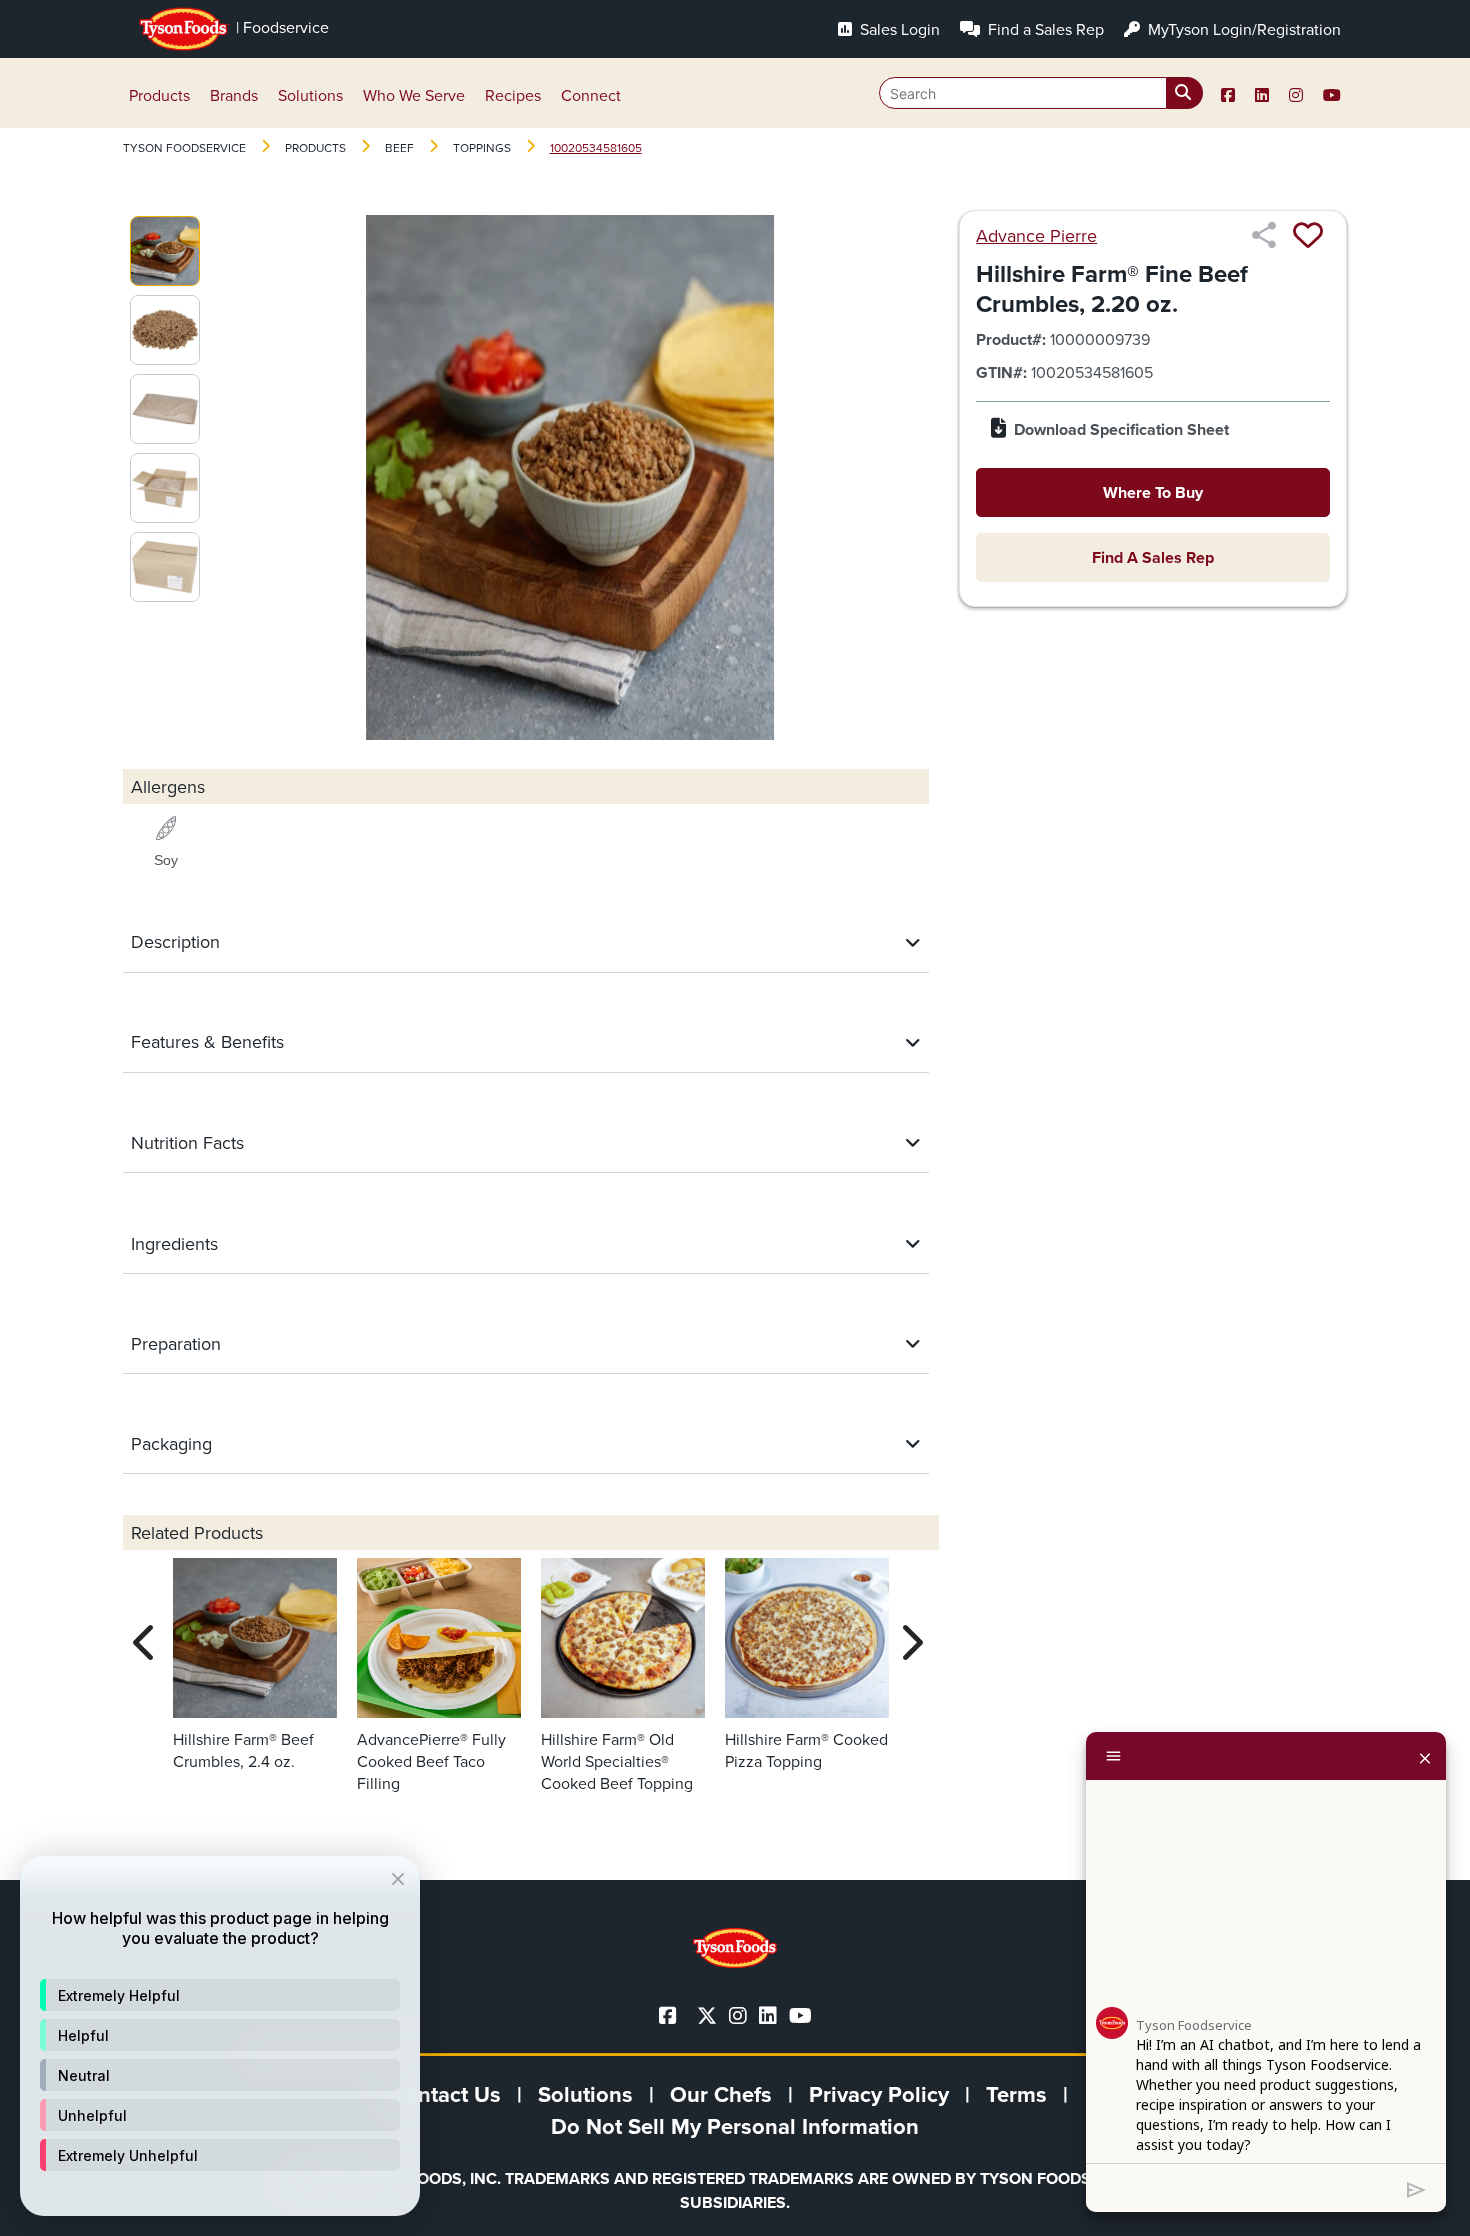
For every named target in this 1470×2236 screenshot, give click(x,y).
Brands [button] (234, 95)
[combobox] (1041, 93)
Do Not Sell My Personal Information (735, 2126)
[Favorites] (1308, 235)
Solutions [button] (310, 95)
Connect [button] (591, 95)
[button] (220, 1995)
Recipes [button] (513, 95)
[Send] (1416, 2188)
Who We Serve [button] (414, 95)
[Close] (1425, 1756)
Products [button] (159, 95)
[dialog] (220, 2036)
